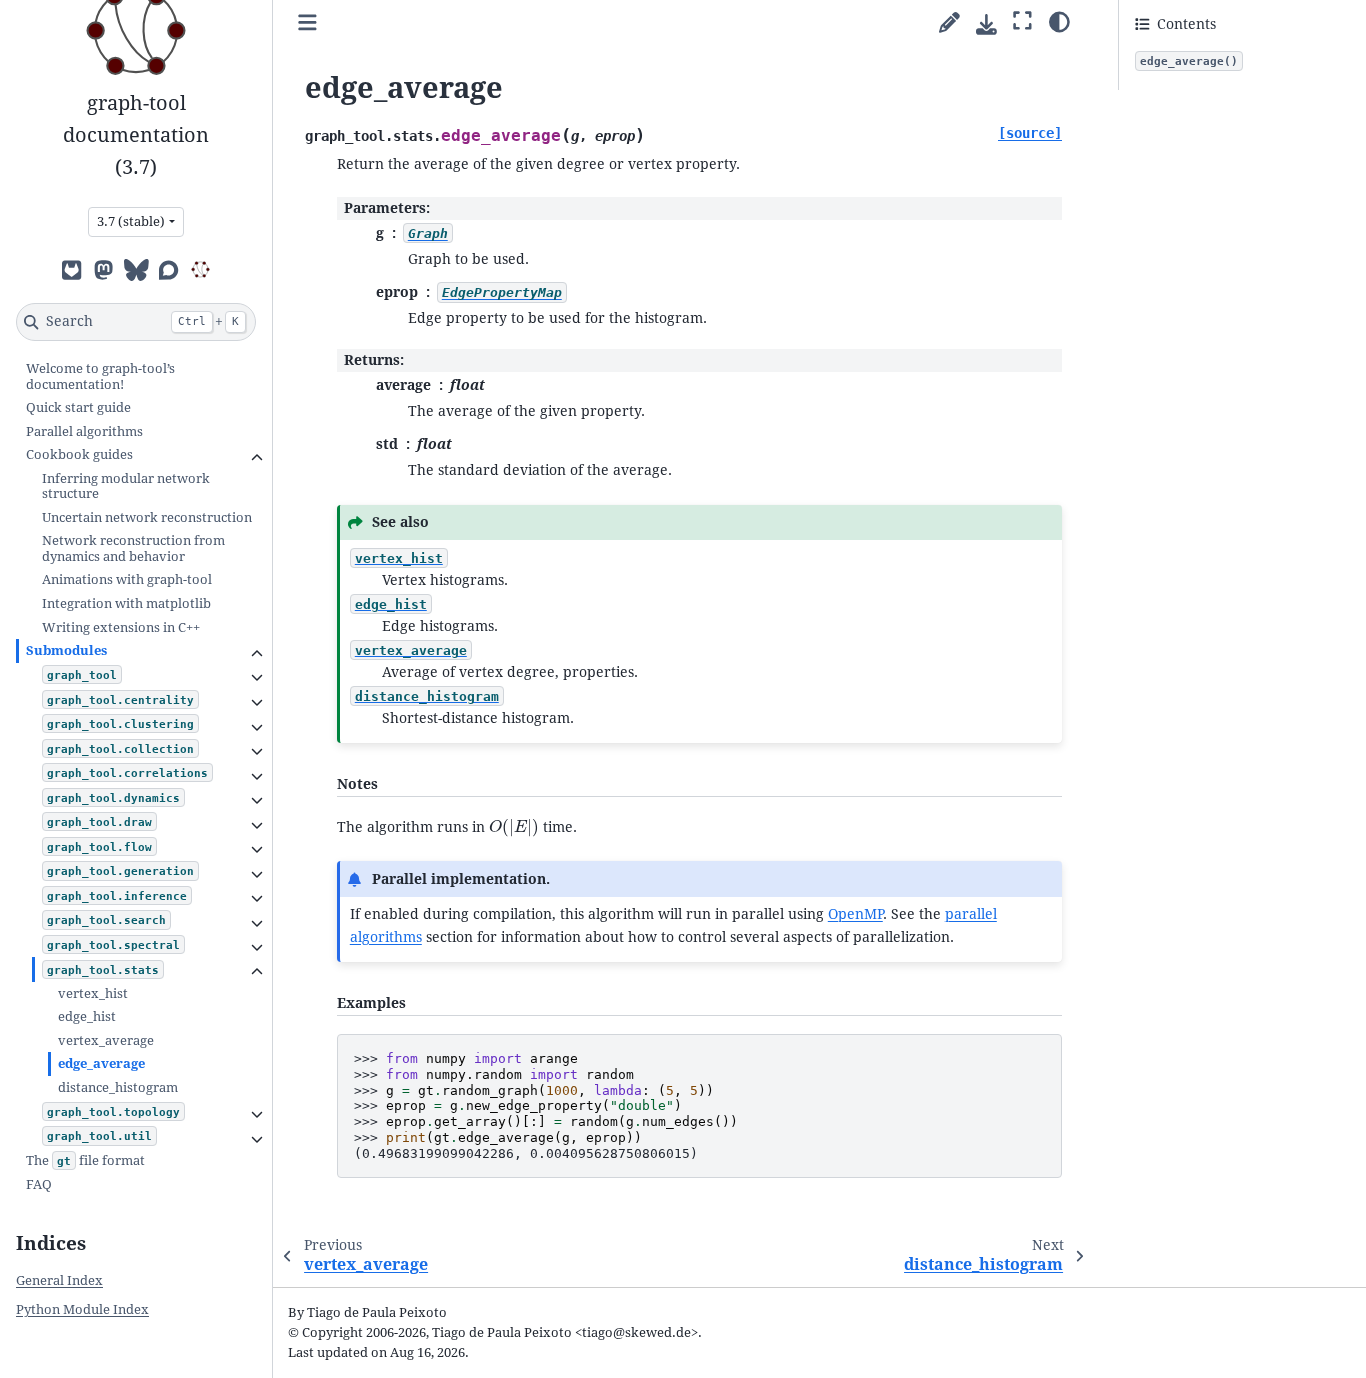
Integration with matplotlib (126, 603)
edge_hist (87, 1016)
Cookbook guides (79, 454)
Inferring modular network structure (126, 486)
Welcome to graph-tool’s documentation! (100, 376)
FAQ (39, 1184)
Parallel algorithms (84, 430)
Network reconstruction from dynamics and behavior (133, 548)
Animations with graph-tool (127, 579)
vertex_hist (93, 993)
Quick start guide (78, 407)
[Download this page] (986, 24)
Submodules (66, 650)
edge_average (101, 1063)
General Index (59, 1280)
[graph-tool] (200, 269)
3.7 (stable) (131, 221)
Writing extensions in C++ (121, 626)
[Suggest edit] (949, 23)
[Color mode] (1059, 21)
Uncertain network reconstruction (147, 517)
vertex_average (106, 1040)
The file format (85, 1159)
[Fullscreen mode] (1022, 21)
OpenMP (855, 914)
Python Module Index (82, 1309)
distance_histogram (118, 1087)
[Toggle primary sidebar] (307, 23)
